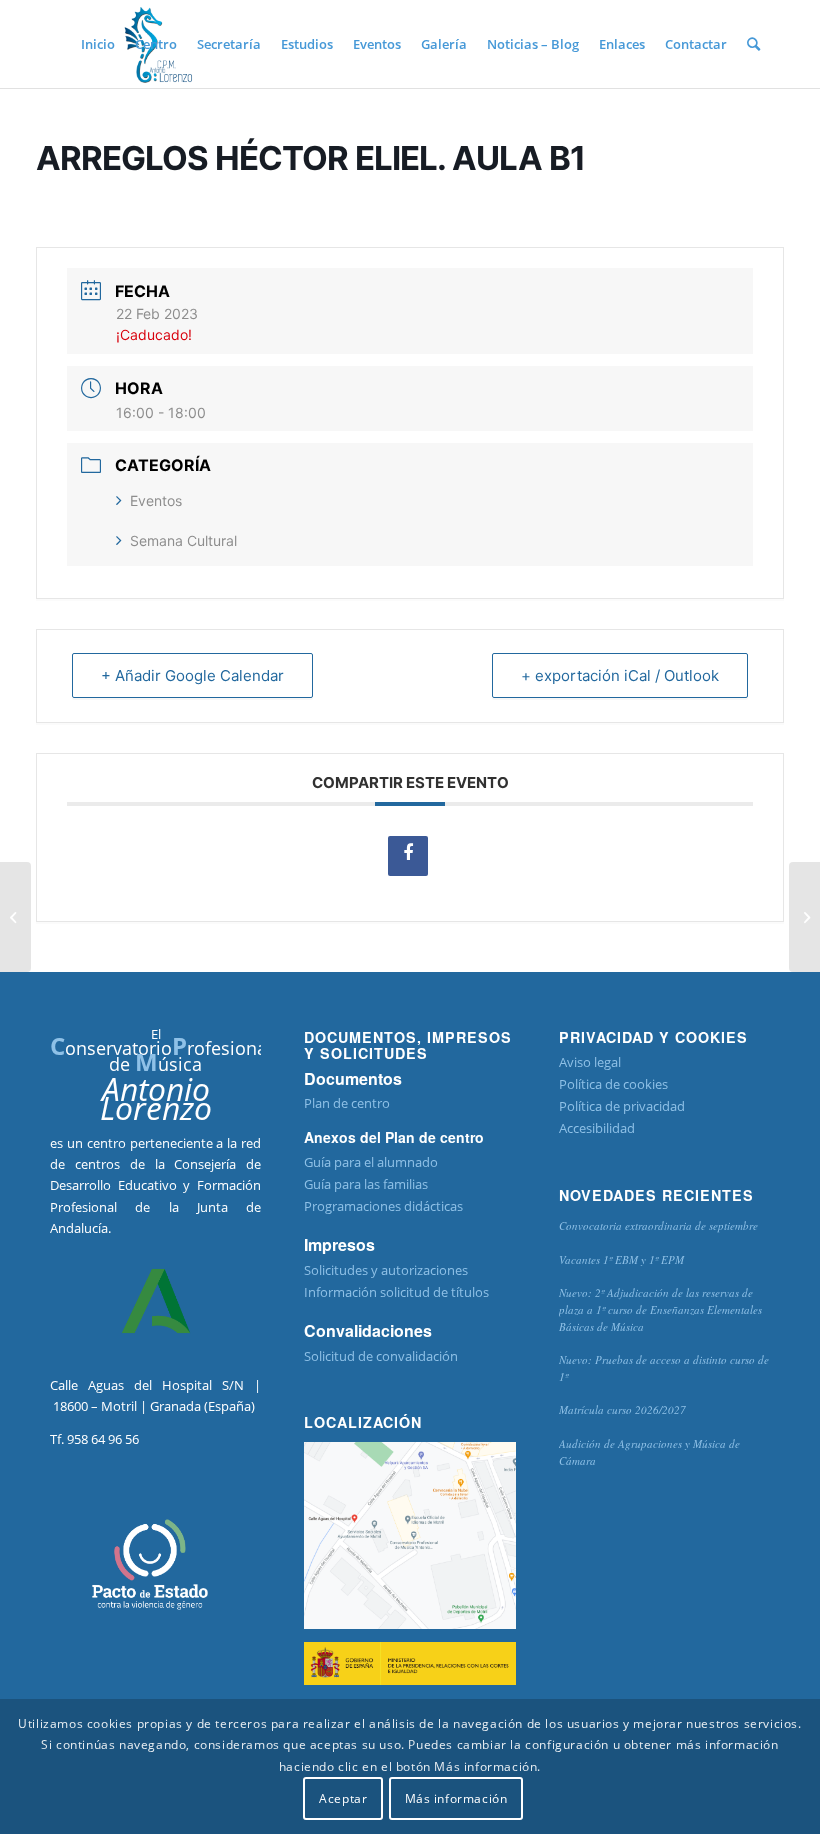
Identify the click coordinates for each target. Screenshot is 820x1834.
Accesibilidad (597, 1128)
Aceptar (343, 1798)
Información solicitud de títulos (396, 1292)
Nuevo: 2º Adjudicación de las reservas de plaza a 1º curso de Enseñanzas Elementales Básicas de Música (660, 1309)
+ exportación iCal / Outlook (620, 675)
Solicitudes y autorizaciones (386, 1270)
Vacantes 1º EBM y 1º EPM (621, 1259)
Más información (456, 1798)
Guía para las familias (366, 1184)
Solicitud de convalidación (381, 1356)
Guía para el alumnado (371, 1162)
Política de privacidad (622, 1106)
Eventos (156, 500)
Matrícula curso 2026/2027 (622, 1409)
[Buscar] (753, 44)
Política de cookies (613, 1084)
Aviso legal (590, 1062)
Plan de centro (347, 1103)
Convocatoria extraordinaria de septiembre (658, 1225)
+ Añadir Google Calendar (192, 675)
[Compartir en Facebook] (408, 856)
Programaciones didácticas (383, 1206)
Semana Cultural (183, 540)
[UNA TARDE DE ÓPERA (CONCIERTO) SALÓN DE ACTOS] (15, 917)
